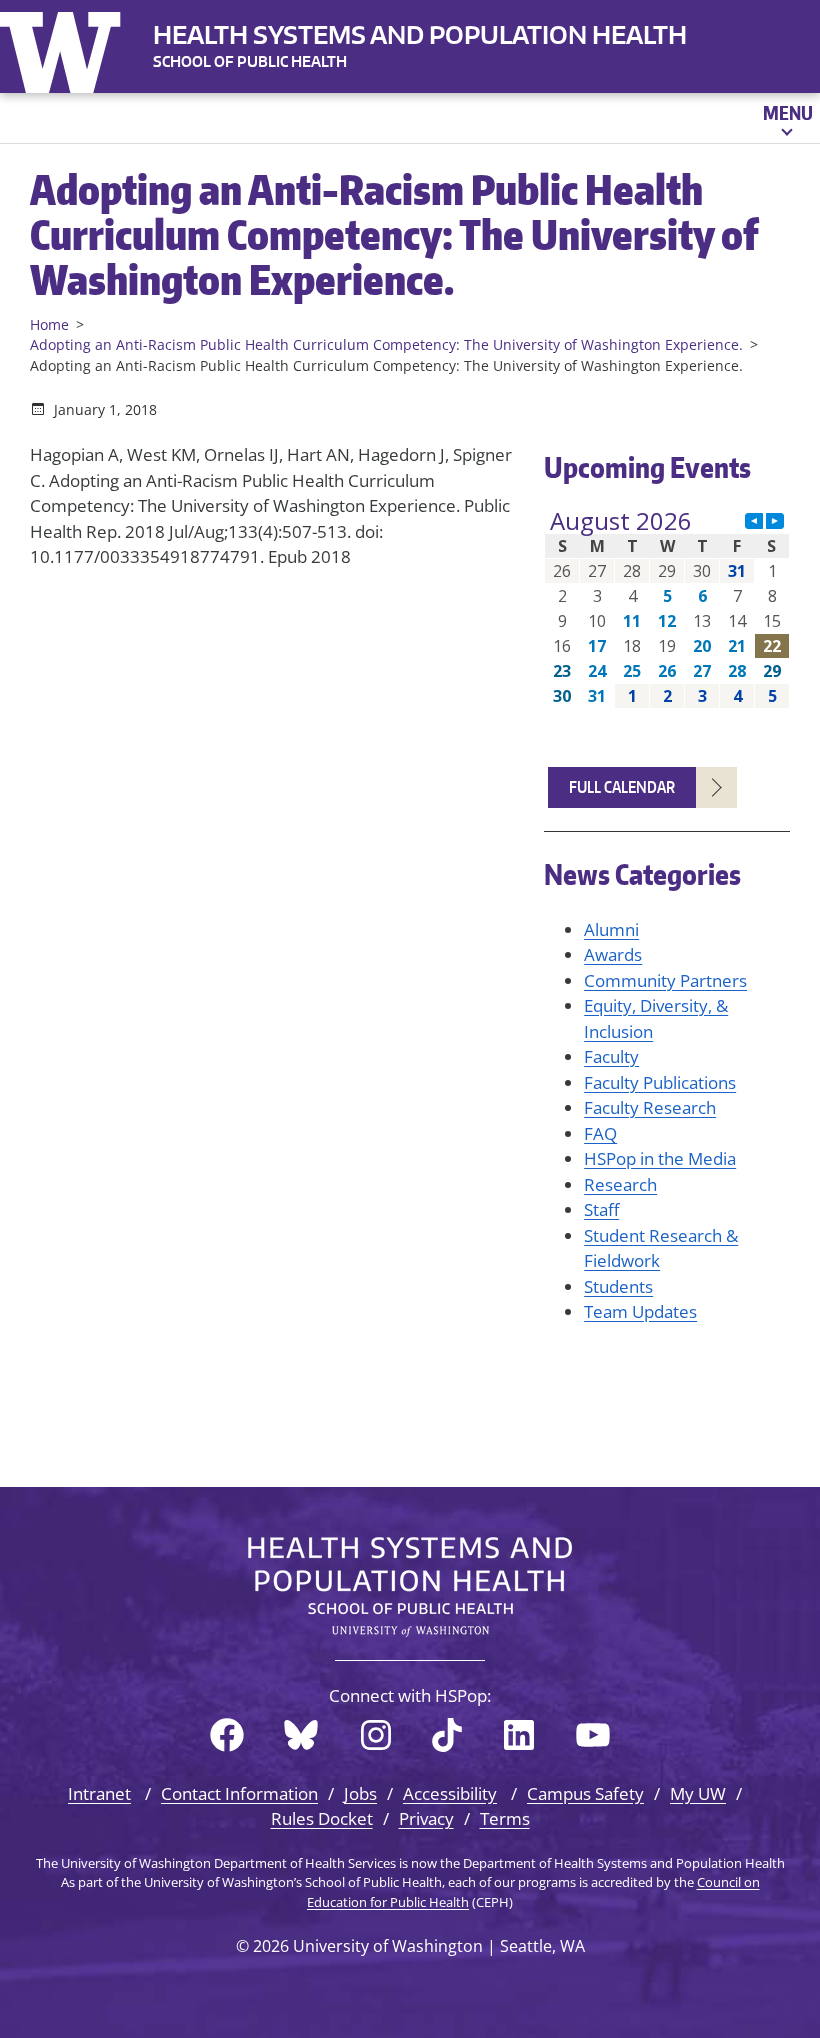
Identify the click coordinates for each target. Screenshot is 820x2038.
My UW (698, 1793)
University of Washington (65, 48)
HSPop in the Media (660, 1158)
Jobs (360, 1793)
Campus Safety (585, 1793)
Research (620, 1184)
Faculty (611, 1056)
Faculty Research (650, 1107)
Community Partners (665, 980)
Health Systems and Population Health (420, 34)
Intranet (99, 1793)
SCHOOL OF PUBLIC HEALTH (250, 61)
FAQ (600, 1133)
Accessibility (450, 1793)
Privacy (426, 1818)
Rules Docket (322, 1818)
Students (618, 1286)
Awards (613, 954)
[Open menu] (786, 118)
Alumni (611, 929)
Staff (601, 1209)
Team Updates (640, 1311)
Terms (505, 1818)
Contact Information (239, 1793)
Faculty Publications (660, 1082)
